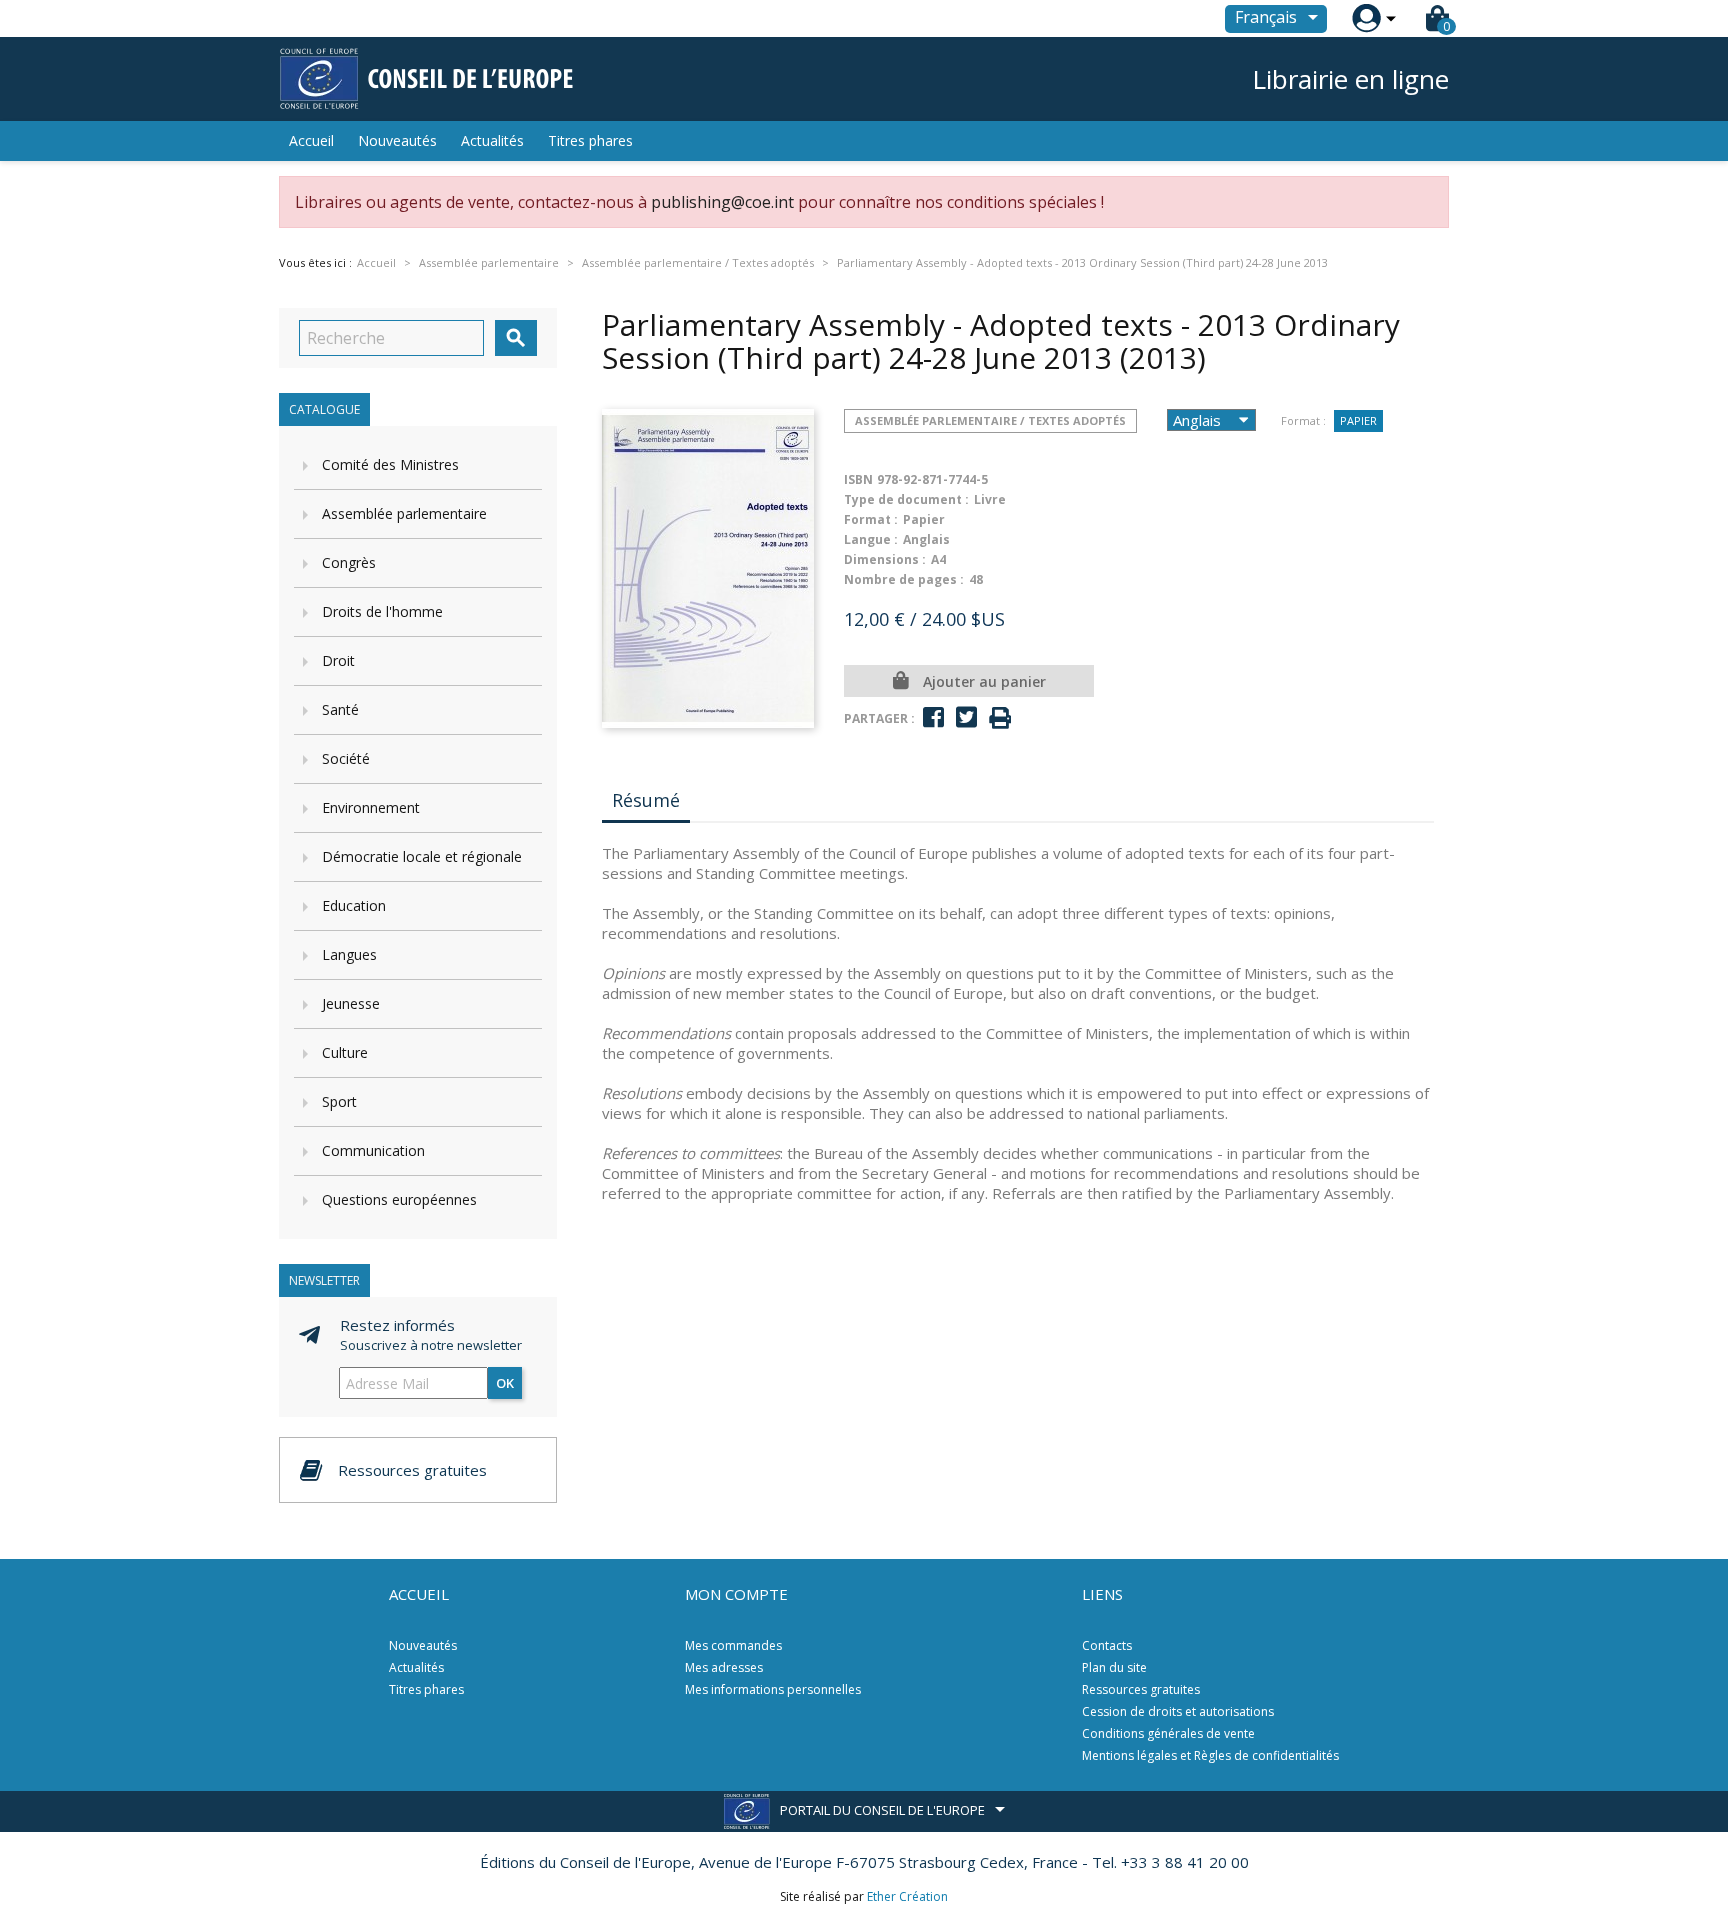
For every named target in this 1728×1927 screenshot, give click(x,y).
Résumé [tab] (646, 800)
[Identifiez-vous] (1366, 18)
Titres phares (590, 140)
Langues (349, 954)
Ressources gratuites (1141, 1689)
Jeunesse (351, 1003)
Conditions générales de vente (1168, 1733)
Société (346, 758)
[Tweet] (966, 717)
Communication (373, 1150)
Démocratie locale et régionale (422, 856)
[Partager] (933, 717)
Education (354, 905)
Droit (338, 660)
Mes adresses (724, 1667)
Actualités (492, 140)
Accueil (311, 140)
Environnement (371, 807)
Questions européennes (399, 1199)
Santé (340, 709)
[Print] (1000, 718)
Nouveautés (397, 140)
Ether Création (907, 1896)
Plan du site (1114, 1667)
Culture (345, 1052)
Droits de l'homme (382, 611)
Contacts (1107, 1645)
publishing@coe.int (722, 202)
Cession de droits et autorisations (1178, 1711)
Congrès (349, 562)
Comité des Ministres (390, 464)
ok (505, 1383)
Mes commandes (733, 1645)
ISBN (858, 479)
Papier (1358, 420)
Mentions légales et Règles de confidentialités (1210, 1755)
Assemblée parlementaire (404, 513)
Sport (339, 1101)
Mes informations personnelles (773, 1689)
